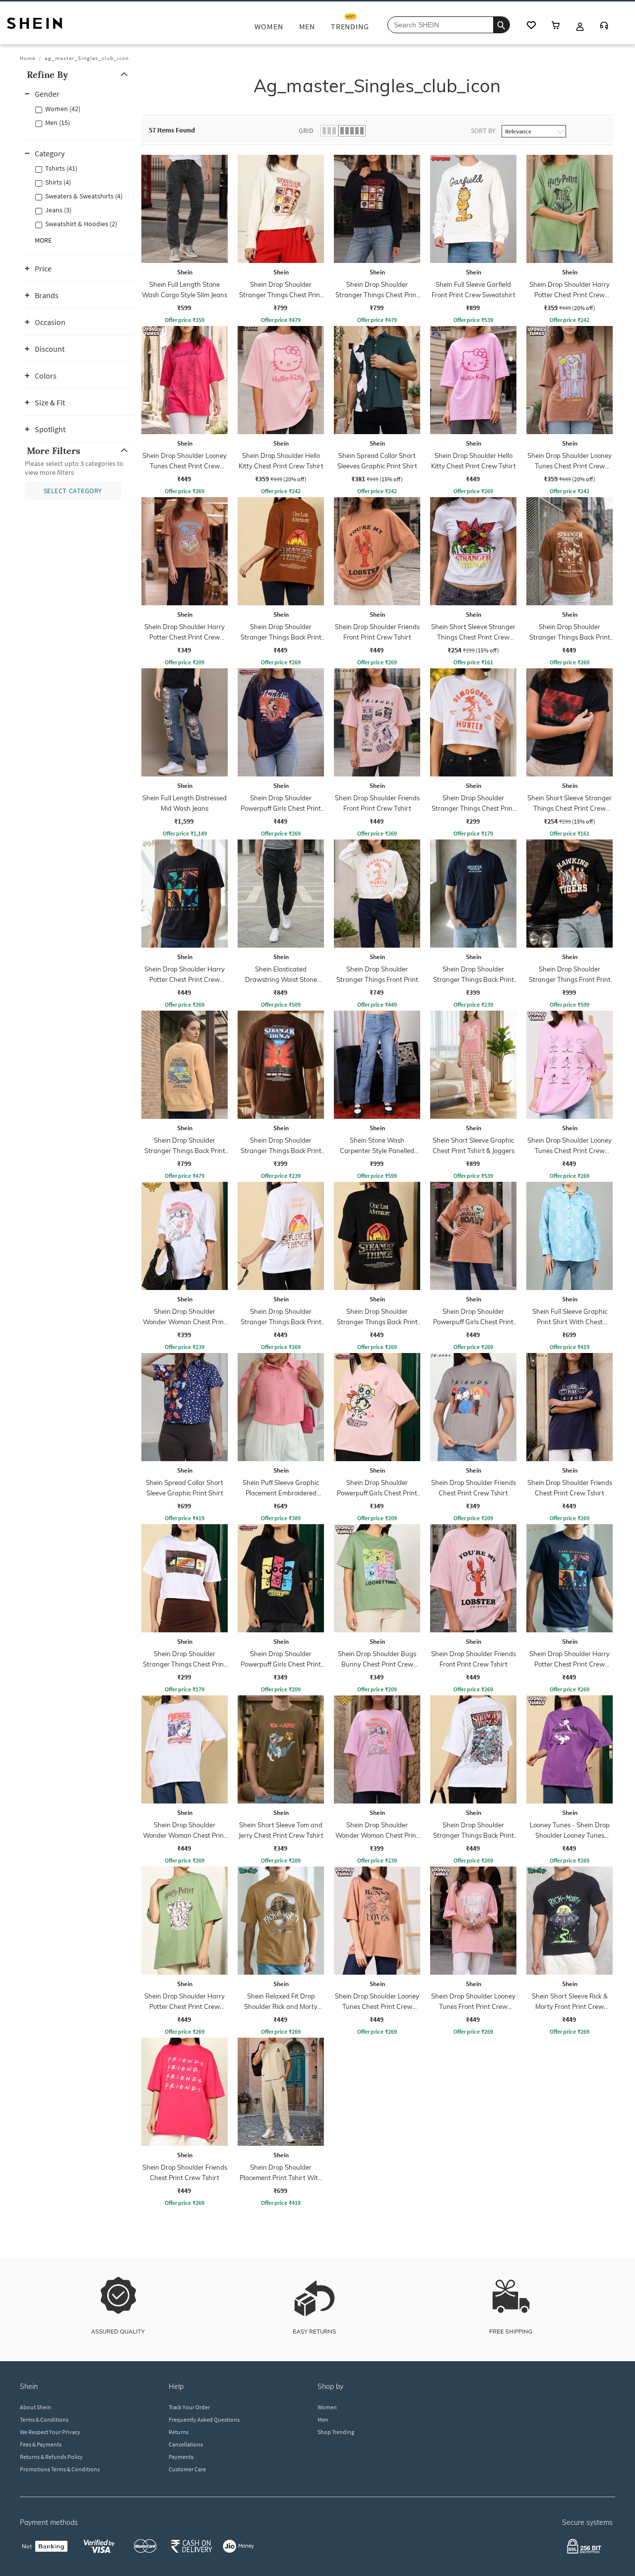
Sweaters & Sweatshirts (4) (84, 196)
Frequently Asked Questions (204, 2419)
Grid (306, 130)
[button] (79, 75)
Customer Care (187, 2469)
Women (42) (63, 109)
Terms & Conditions (44, 2419)
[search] (501, 25)
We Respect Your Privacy (50, 2432)
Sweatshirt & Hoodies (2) (81, 224)
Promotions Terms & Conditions (60, 2469)
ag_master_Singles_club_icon (87, 58)
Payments (181, 2457)
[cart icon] (556, 26)
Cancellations (186, 2444)
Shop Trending (336, 2432)
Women (327, 2407)
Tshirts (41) (61, 168)
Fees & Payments (41, 2444)
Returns (179, 2432)
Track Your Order (189, 2407)
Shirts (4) (58, 182)
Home (28, 58)
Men (323, 2419)
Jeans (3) (58, 210)
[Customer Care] (604, 27)
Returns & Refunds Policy (51, 2457)
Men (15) (58, 123)
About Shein (35, 2407)
